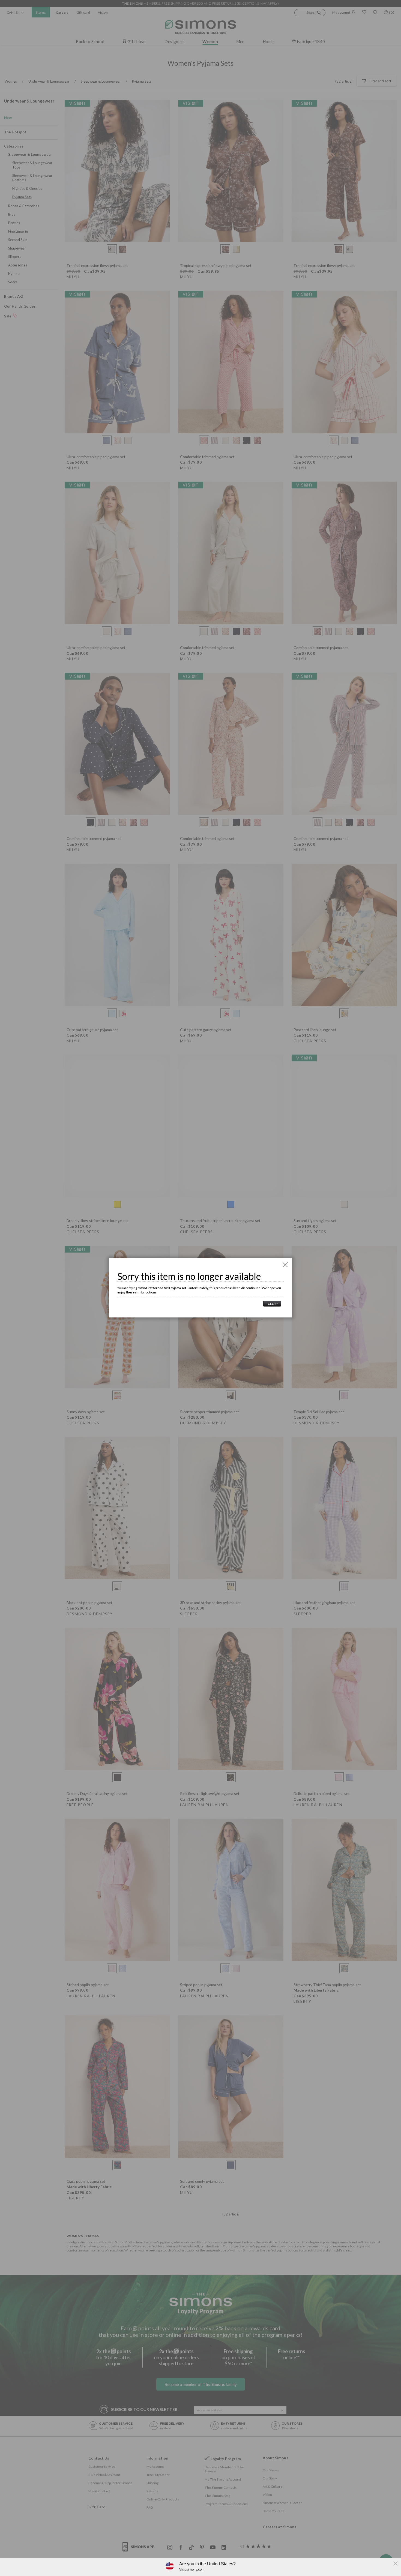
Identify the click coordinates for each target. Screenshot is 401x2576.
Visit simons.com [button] (192, 2569)
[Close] (285, 1265)
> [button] (272, 1304)
